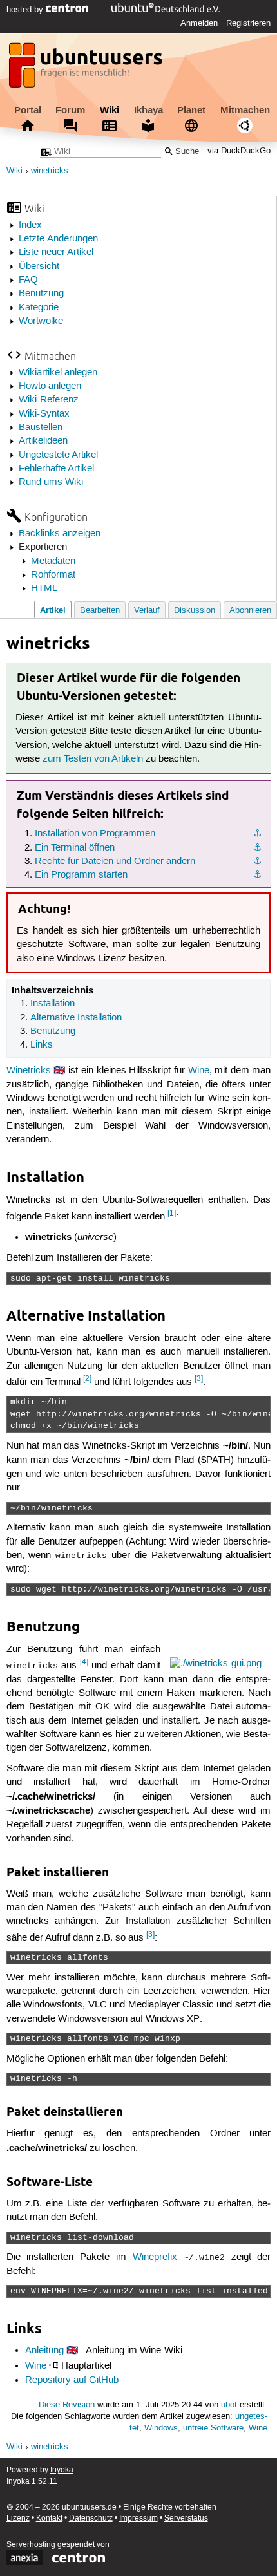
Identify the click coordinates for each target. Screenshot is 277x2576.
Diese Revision (67, 2405)
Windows (161, 2428)
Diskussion (195, 611)
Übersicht (39, 267)
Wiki (110, 110)
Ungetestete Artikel (58, 455)
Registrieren (248, 23)
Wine (199, 1071)
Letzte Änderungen (58, 239)
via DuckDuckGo (239, 152)
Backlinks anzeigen (60, 534)
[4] (84, 1662)
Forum (70, 110)
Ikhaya (148, 110)
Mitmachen (245, 110)
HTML (44, 588)
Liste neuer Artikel (56, 252)
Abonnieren (250, 611)
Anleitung (44, 2351)
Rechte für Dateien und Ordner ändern (115, 861)
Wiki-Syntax (44, 414)
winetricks (50, 171)
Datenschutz (91, 2518)
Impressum (138, 2518)
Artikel (53, 610)
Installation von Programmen (95, 834)
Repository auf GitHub (72, 2380)
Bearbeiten (100, 611)
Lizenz (18, 2518)
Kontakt (49, 2518)
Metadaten (53, 561)
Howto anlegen (50, 386)
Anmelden (199, 23)
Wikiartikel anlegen (58, 373)
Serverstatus (186, 2518)
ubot (229, 2405)
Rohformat (53, 575)
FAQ (28, 280)
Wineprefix (155, 2257)
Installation (53, 1004)
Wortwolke (41, 321)
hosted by (26, 10)
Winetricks (29, 1071)
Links (42, 1045)
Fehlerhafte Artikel (56, 469)
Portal (28, 110)
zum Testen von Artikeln (93, 759)
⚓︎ (257, 834)
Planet (191, 110)
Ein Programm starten (81, 875)
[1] (172, 1213)
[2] (87, 1379)
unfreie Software (213, 2428)
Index (30, 225)
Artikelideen (43, 441)
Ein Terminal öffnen (75, 848)
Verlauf (147, 611)
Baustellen (41, 428)
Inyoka (62, 2470)
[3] (199, 1379)
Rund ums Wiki (51, 482)
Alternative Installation (76, 1018)
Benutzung (41, 294)
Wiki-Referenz (49, 400)
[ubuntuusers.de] (87, 69)
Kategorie (39, 308)
